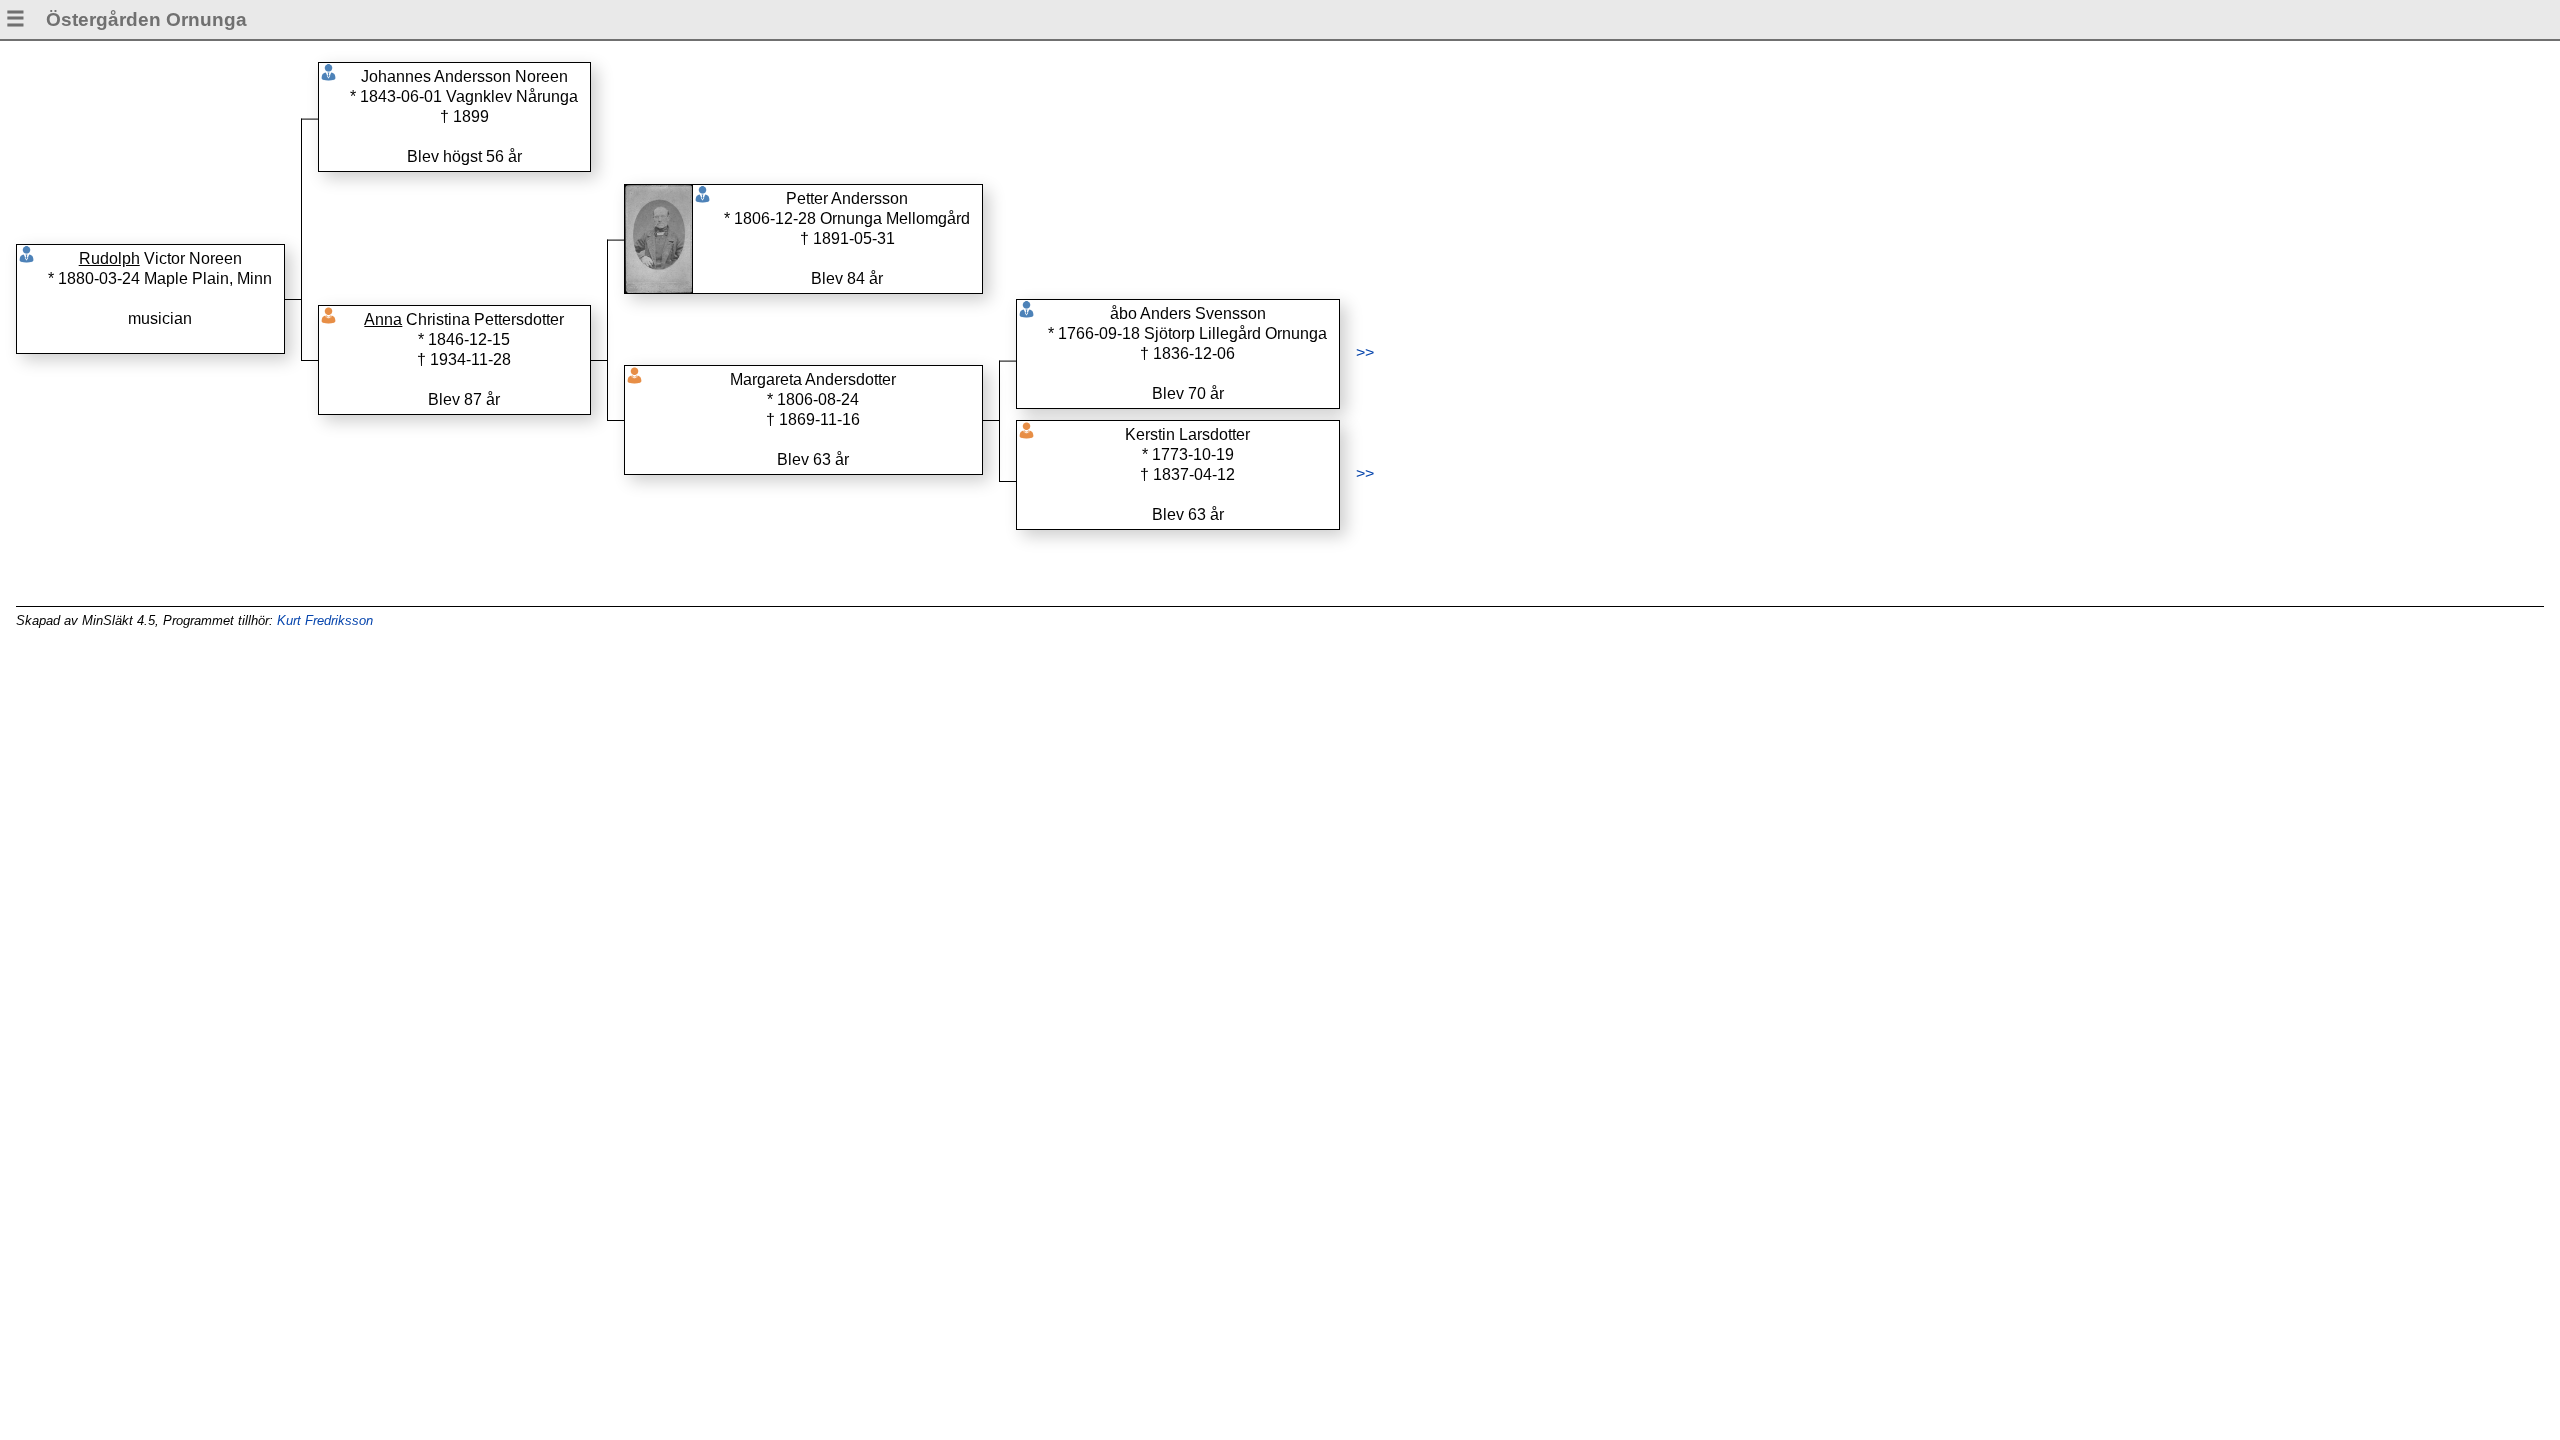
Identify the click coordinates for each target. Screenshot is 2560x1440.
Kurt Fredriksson (325, 620)
